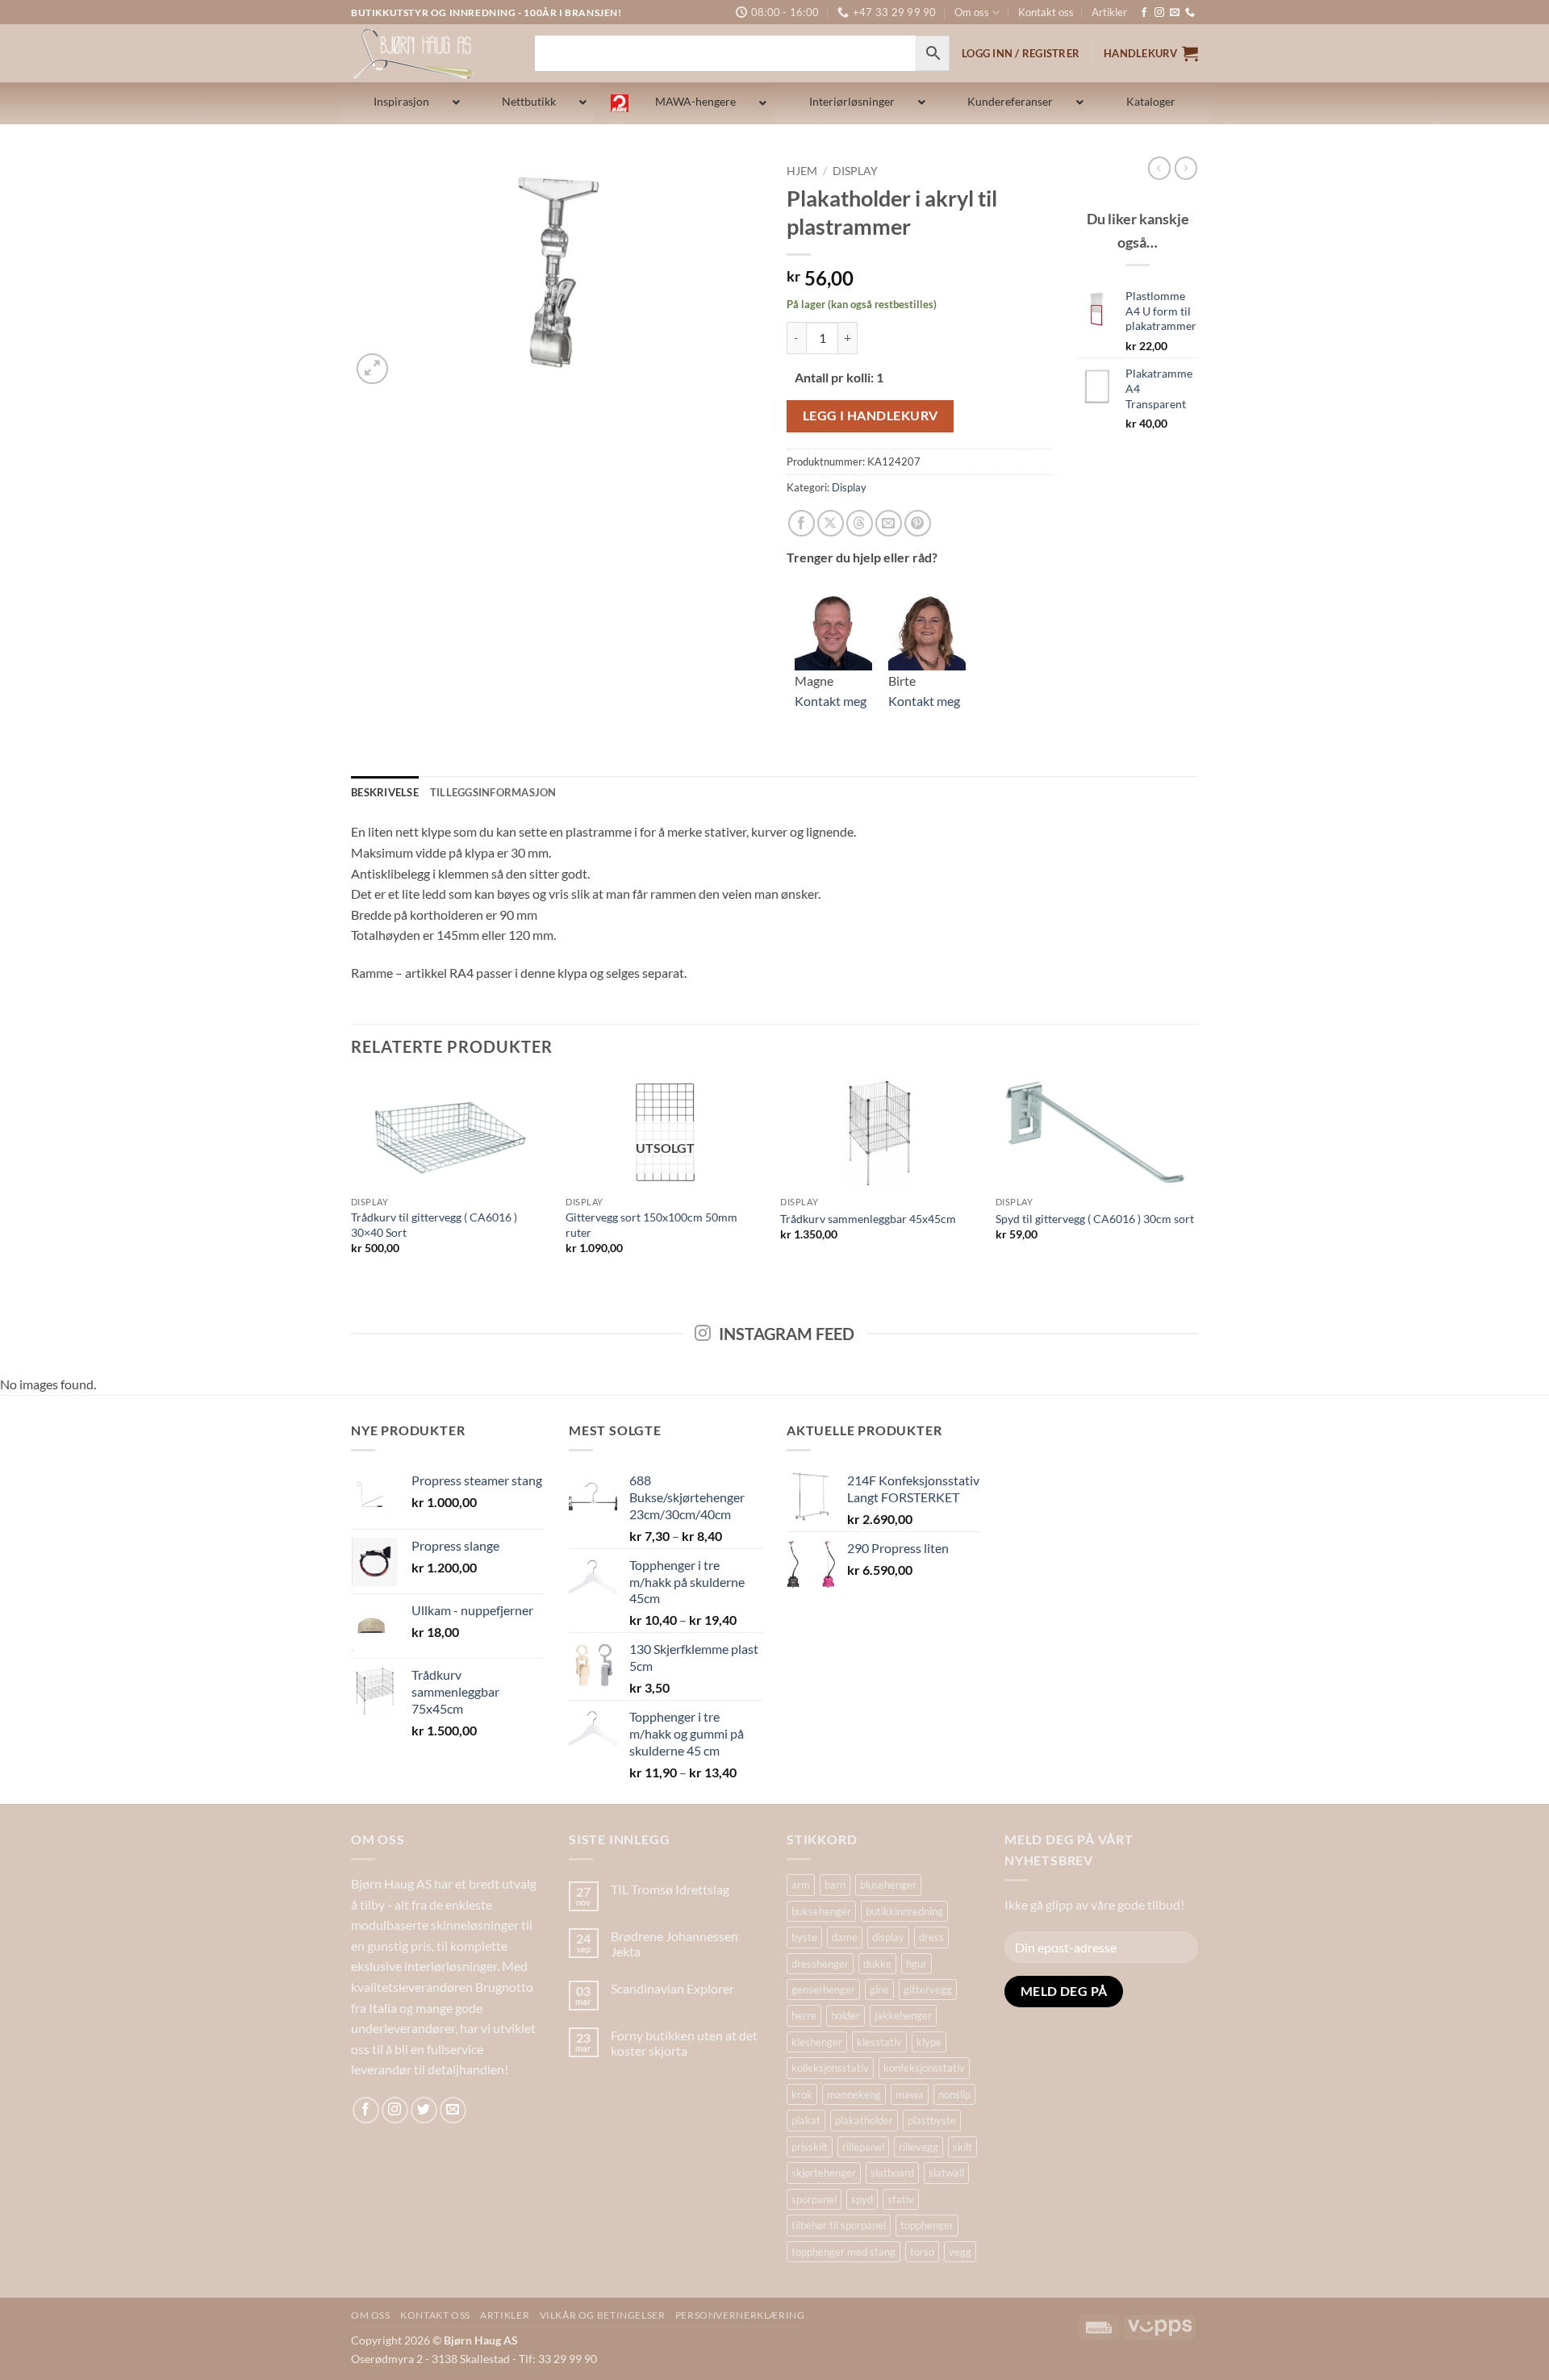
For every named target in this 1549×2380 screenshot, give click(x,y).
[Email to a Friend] (889, 523)
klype (929, 2042)
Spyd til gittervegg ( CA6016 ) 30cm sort (1095, 1219)
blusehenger (888, 1885)
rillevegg (919, 2147)
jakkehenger (903, 2015)
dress (931, 1937)
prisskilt (810, 2147)
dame (845, 1937)
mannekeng (854, 2094)
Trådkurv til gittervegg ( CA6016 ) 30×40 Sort (434, 1225)
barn (835, 1885)
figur (916, 1964)
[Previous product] (1186, 168)
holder (845, 2015)
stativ (901, 2199)
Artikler (1109, 12)
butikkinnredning (904, 1911)
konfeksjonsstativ (924, 2068)
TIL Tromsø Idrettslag (670, 1889)
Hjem (802, 171)
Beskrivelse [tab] (385, 792)
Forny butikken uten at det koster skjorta (684, 2043)
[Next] (1193, 1180)
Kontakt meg (831, 701)
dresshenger (820, 1964)
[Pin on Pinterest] (918, 523)
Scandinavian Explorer (672, 1988)
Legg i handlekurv (871, 415)
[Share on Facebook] (802, 523)
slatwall (946, 2173)
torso (922, 2252)
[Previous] (352, 1180)
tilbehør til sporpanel (839, 2225)
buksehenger (821, 1911)
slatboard (892, 2173)
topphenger (927, 2225)
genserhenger (823, 1990)
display (888, 1937)
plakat (806, 2120)
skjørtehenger (824, 2173)
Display (855, 171)
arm (801, 1885)
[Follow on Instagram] (1159, 13)
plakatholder (864, 2120)
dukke (877, 1964)
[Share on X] (831, 523)
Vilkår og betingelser (603, 2315)
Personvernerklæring (740, 2315)
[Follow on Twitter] (424, 2110)
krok (802, 2094)
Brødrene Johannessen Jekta (674, 1944)
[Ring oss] (1190, 13)
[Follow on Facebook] (1144, 13)
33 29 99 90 (568, 2359)
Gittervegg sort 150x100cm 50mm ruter (651, 1225)
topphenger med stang (843, 2252)
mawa (910, 2094)
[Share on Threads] (860, 523)
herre (804, 2015)
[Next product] (1159, 168)
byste (804, 1937)
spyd (862, 2199)
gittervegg (928, 1990)
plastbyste (932, 2120)
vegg (960, 2252)
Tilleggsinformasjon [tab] (493, 792)
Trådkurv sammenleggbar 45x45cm (868, 1219)
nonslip (954, 2094)
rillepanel (863, 2147)
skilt (962, 2147)
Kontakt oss (1046, 12)
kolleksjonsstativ (830, 2068)
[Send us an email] (1175, 13)
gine (879, 1990)
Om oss (972, 12)
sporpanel (814, 2199)
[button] (1151, 53)
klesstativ (879, 2042)
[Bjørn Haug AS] (431, 53)
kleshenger (817, 2042)
